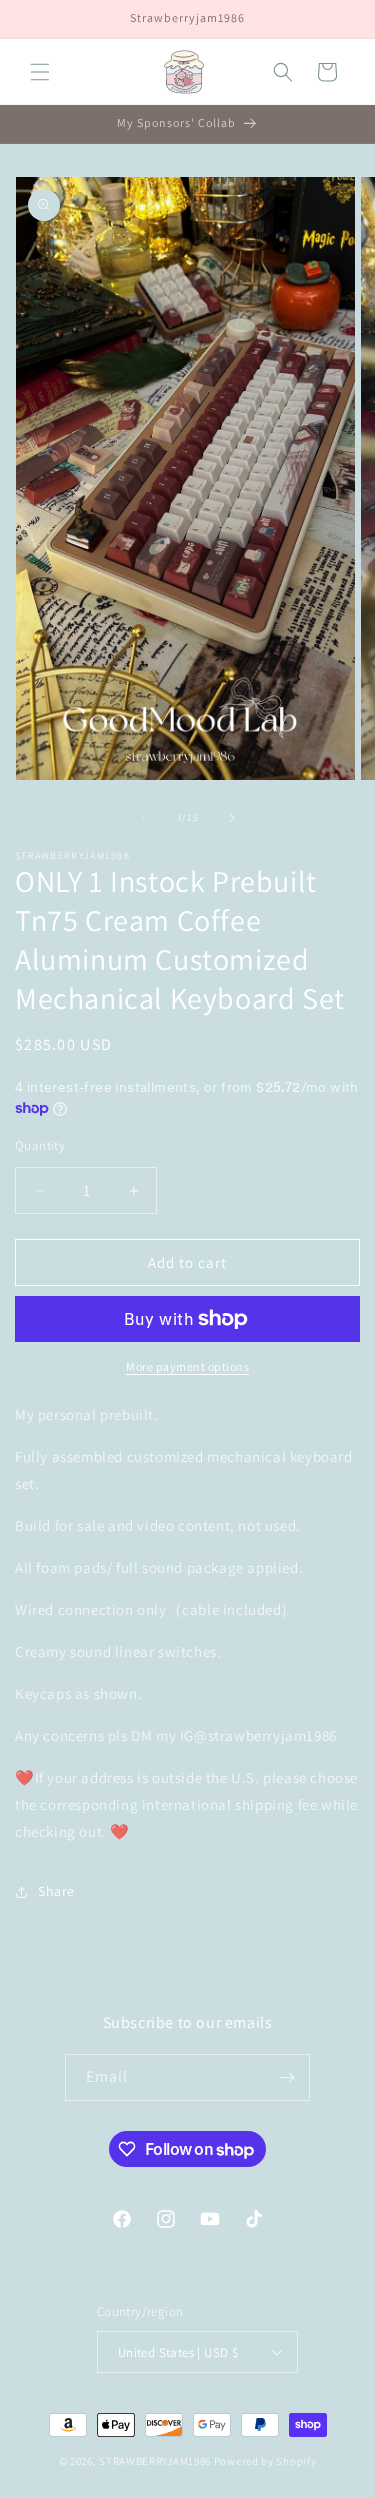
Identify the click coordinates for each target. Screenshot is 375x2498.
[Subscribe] (287, 2077)
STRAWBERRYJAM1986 (155, 2461)
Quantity (40, 1145)
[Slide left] (144, 818)
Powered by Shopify (265, 2461)
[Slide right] (232, 818)
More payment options (187, 1366)
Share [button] (56, 1891)
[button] (40, 72)
